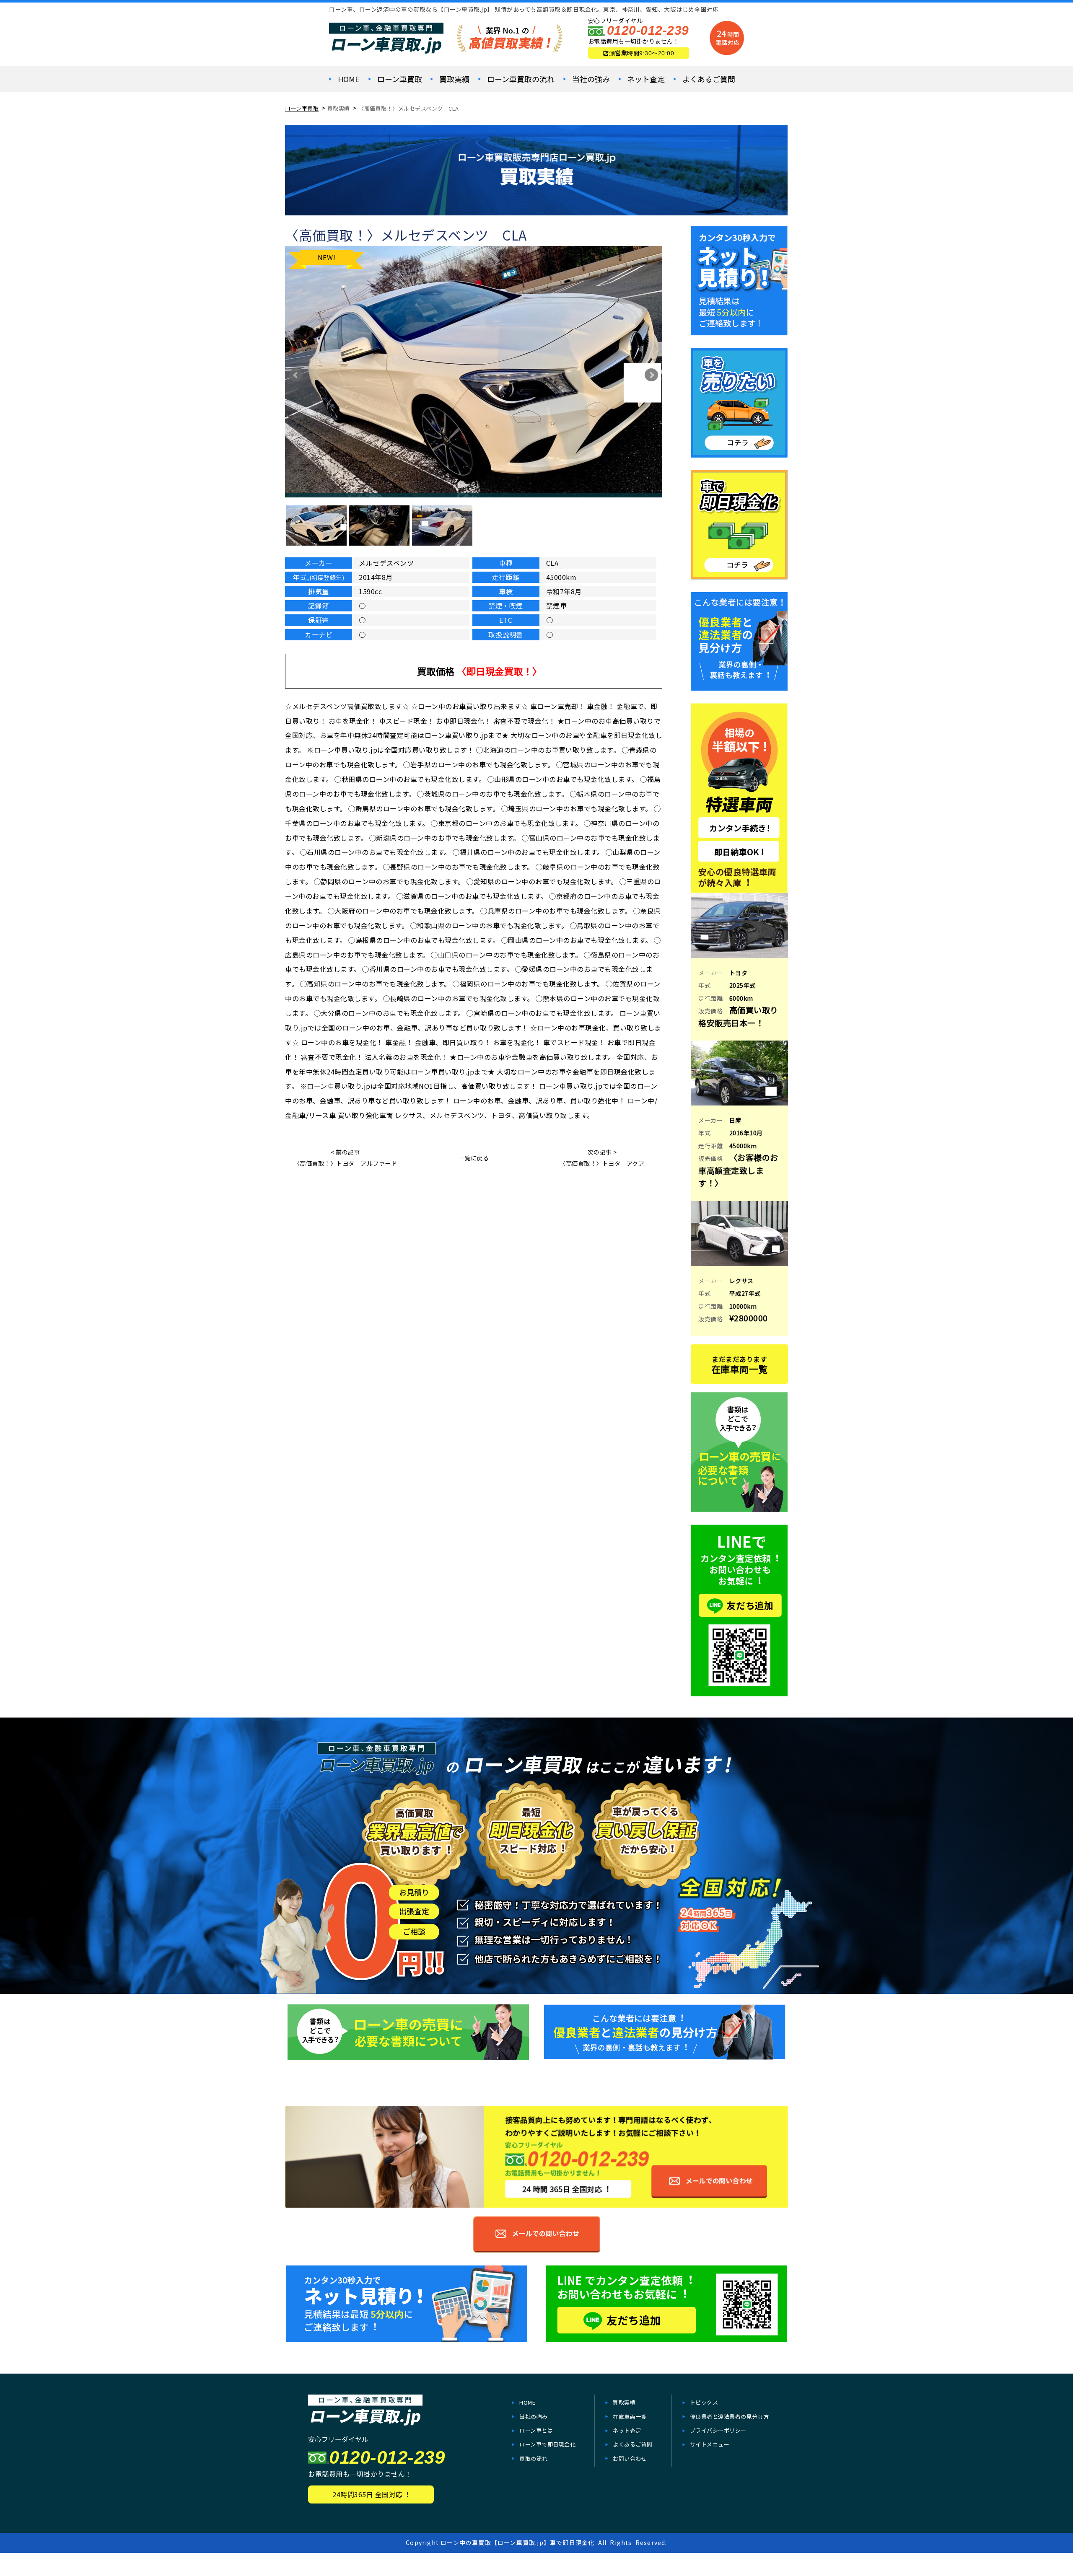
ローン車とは (536, 2430)
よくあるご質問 (709, 79)
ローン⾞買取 (400, 79)
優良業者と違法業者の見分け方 (730, 2417)
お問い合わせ (630, 2458)
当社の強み (591, 79)
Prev (296, 375)
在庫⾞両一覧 (630, 2417)
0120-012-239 (648, 30)
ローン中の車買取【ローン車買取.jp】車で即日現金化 (517, 2542)
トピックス (704, 2402)
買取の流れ (534, 2458)
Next (651, 375)
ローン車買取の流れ (521, 79)
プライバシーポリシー (718, 2430)
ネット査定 (646, 79)
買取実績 (454, 79)
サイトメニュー (710, 2444)
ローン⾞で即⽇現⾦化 (547, 2444)
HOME (349, 79)
